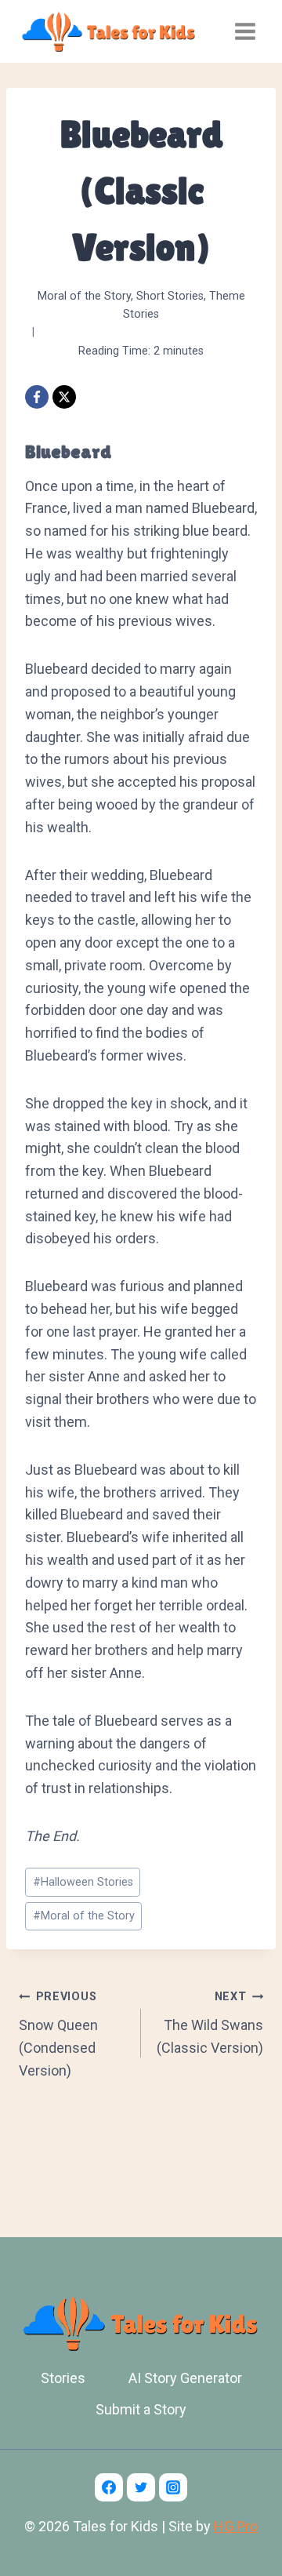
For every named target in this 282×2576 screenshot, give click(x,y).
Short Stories (170, 296)
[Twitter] (141, 2487)
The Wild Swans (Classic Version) (210, 2023)
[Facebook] (37, 397)
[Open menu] (245, 31)
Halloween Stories (83, 1882)
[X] (64, 397)
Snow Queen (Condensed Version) (58, 2034)
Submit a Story (141, 2409)
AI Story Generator (185, 2378)
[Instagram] (173, 2487)
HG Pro (236, 2526)
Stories (63, 2378)
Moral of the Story (84, 296)
